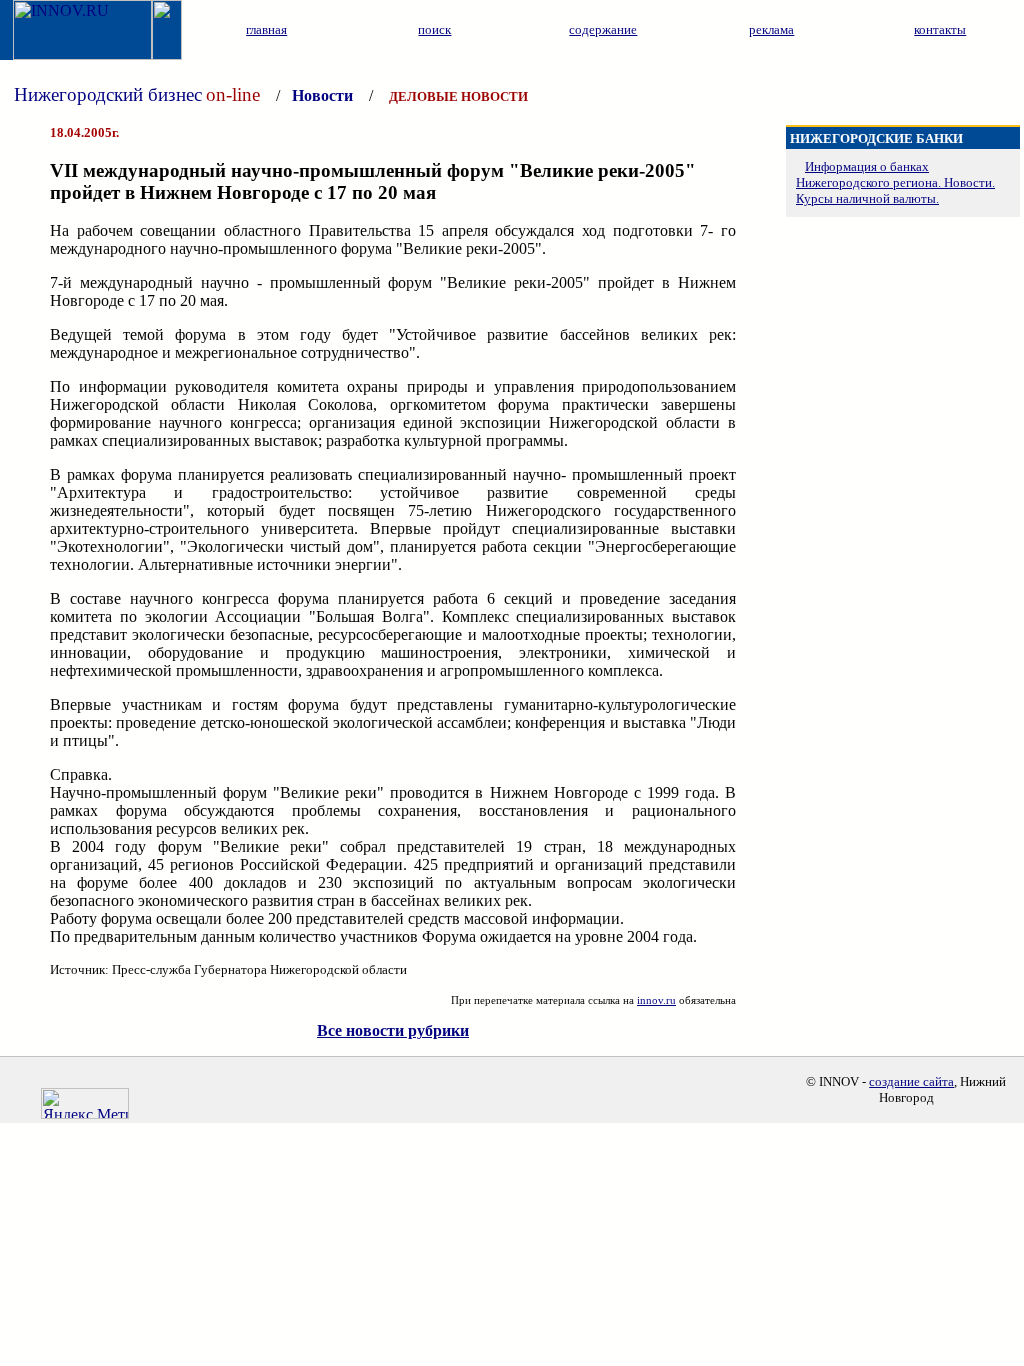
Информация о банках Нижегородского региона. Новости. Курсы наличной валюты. (895, 182)
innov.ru (656, 1000)
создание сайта (911, 1081)
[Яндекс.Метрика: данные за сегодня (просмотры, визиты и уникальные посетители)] (85, 1103)
